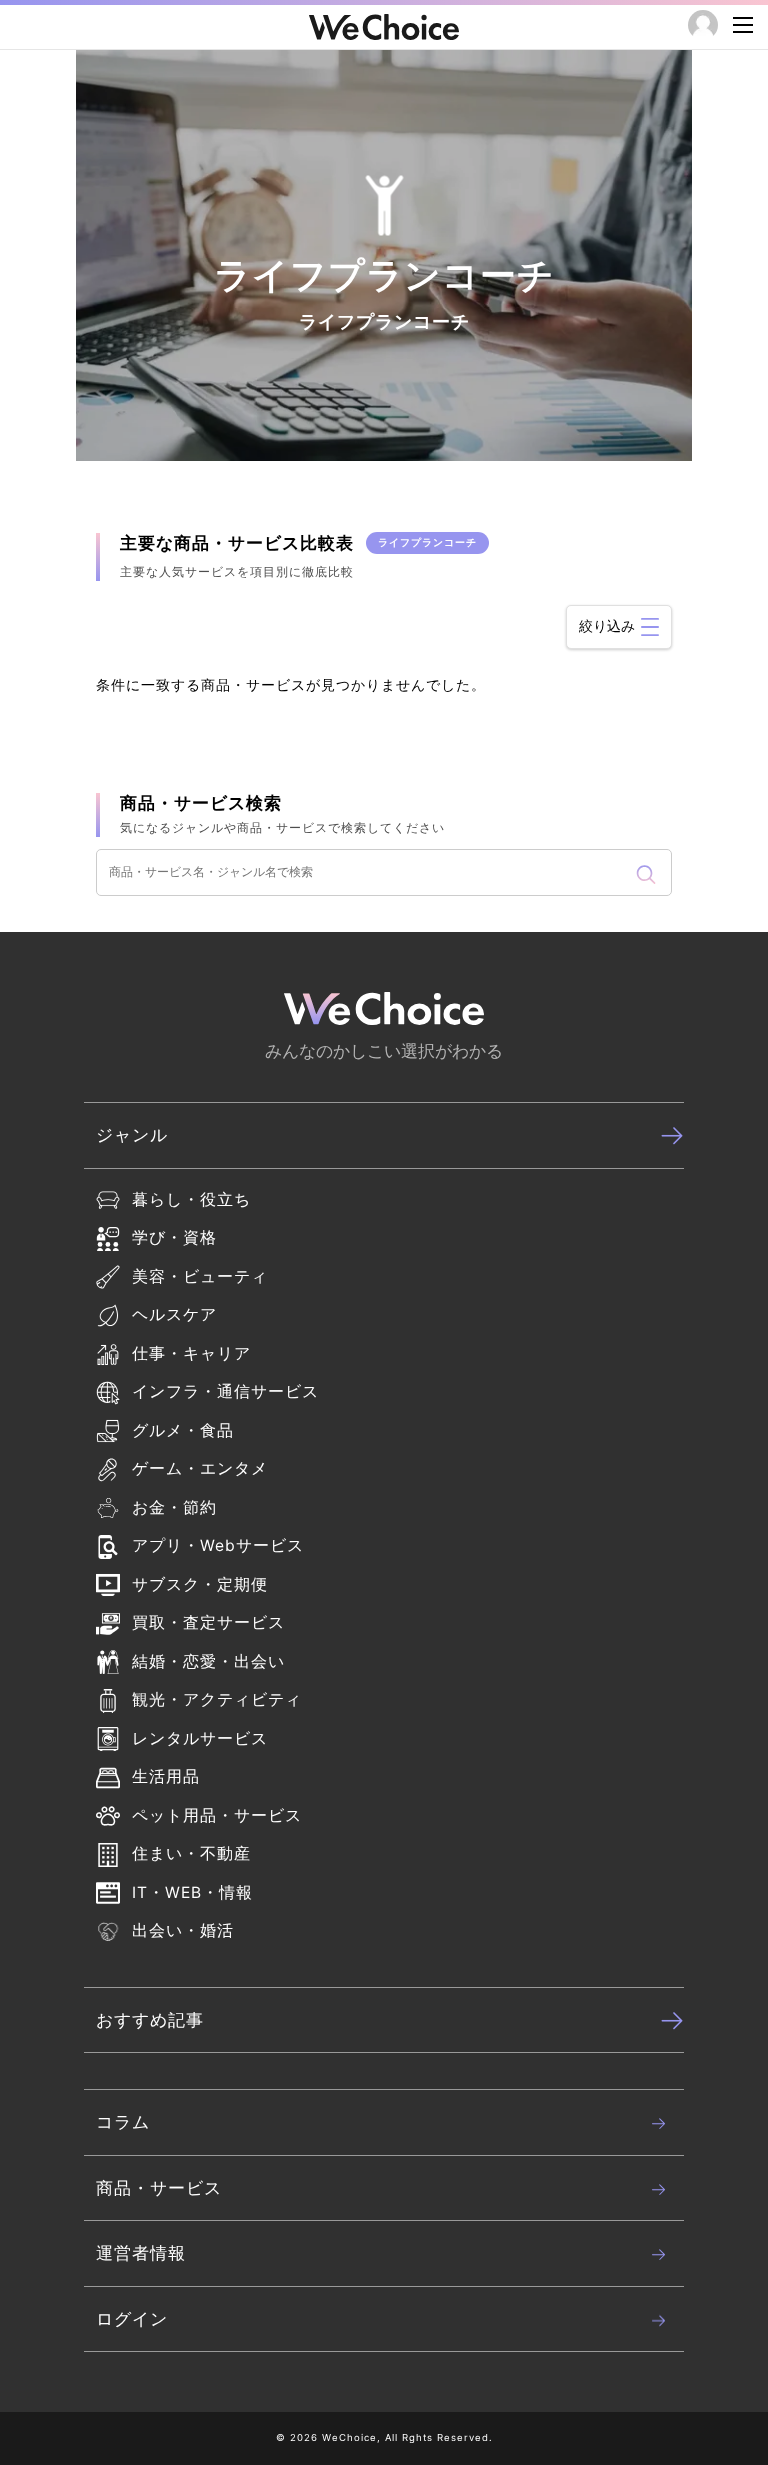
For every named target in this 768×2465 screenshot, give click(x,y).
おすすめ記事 (150, 2020)
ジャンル (132, 1135)
